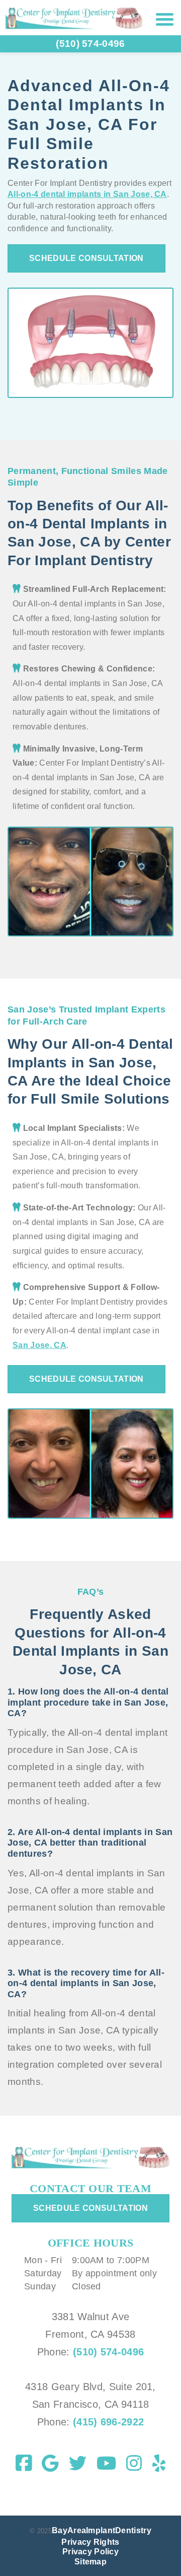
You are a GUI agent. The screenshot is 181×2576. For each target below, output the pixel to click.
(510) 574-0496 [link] (90, 44)
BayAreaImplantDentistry (102, 2530)
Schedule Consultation (86, 258)
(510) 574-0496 (108, 2352)
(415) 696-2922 (107, 2422)
